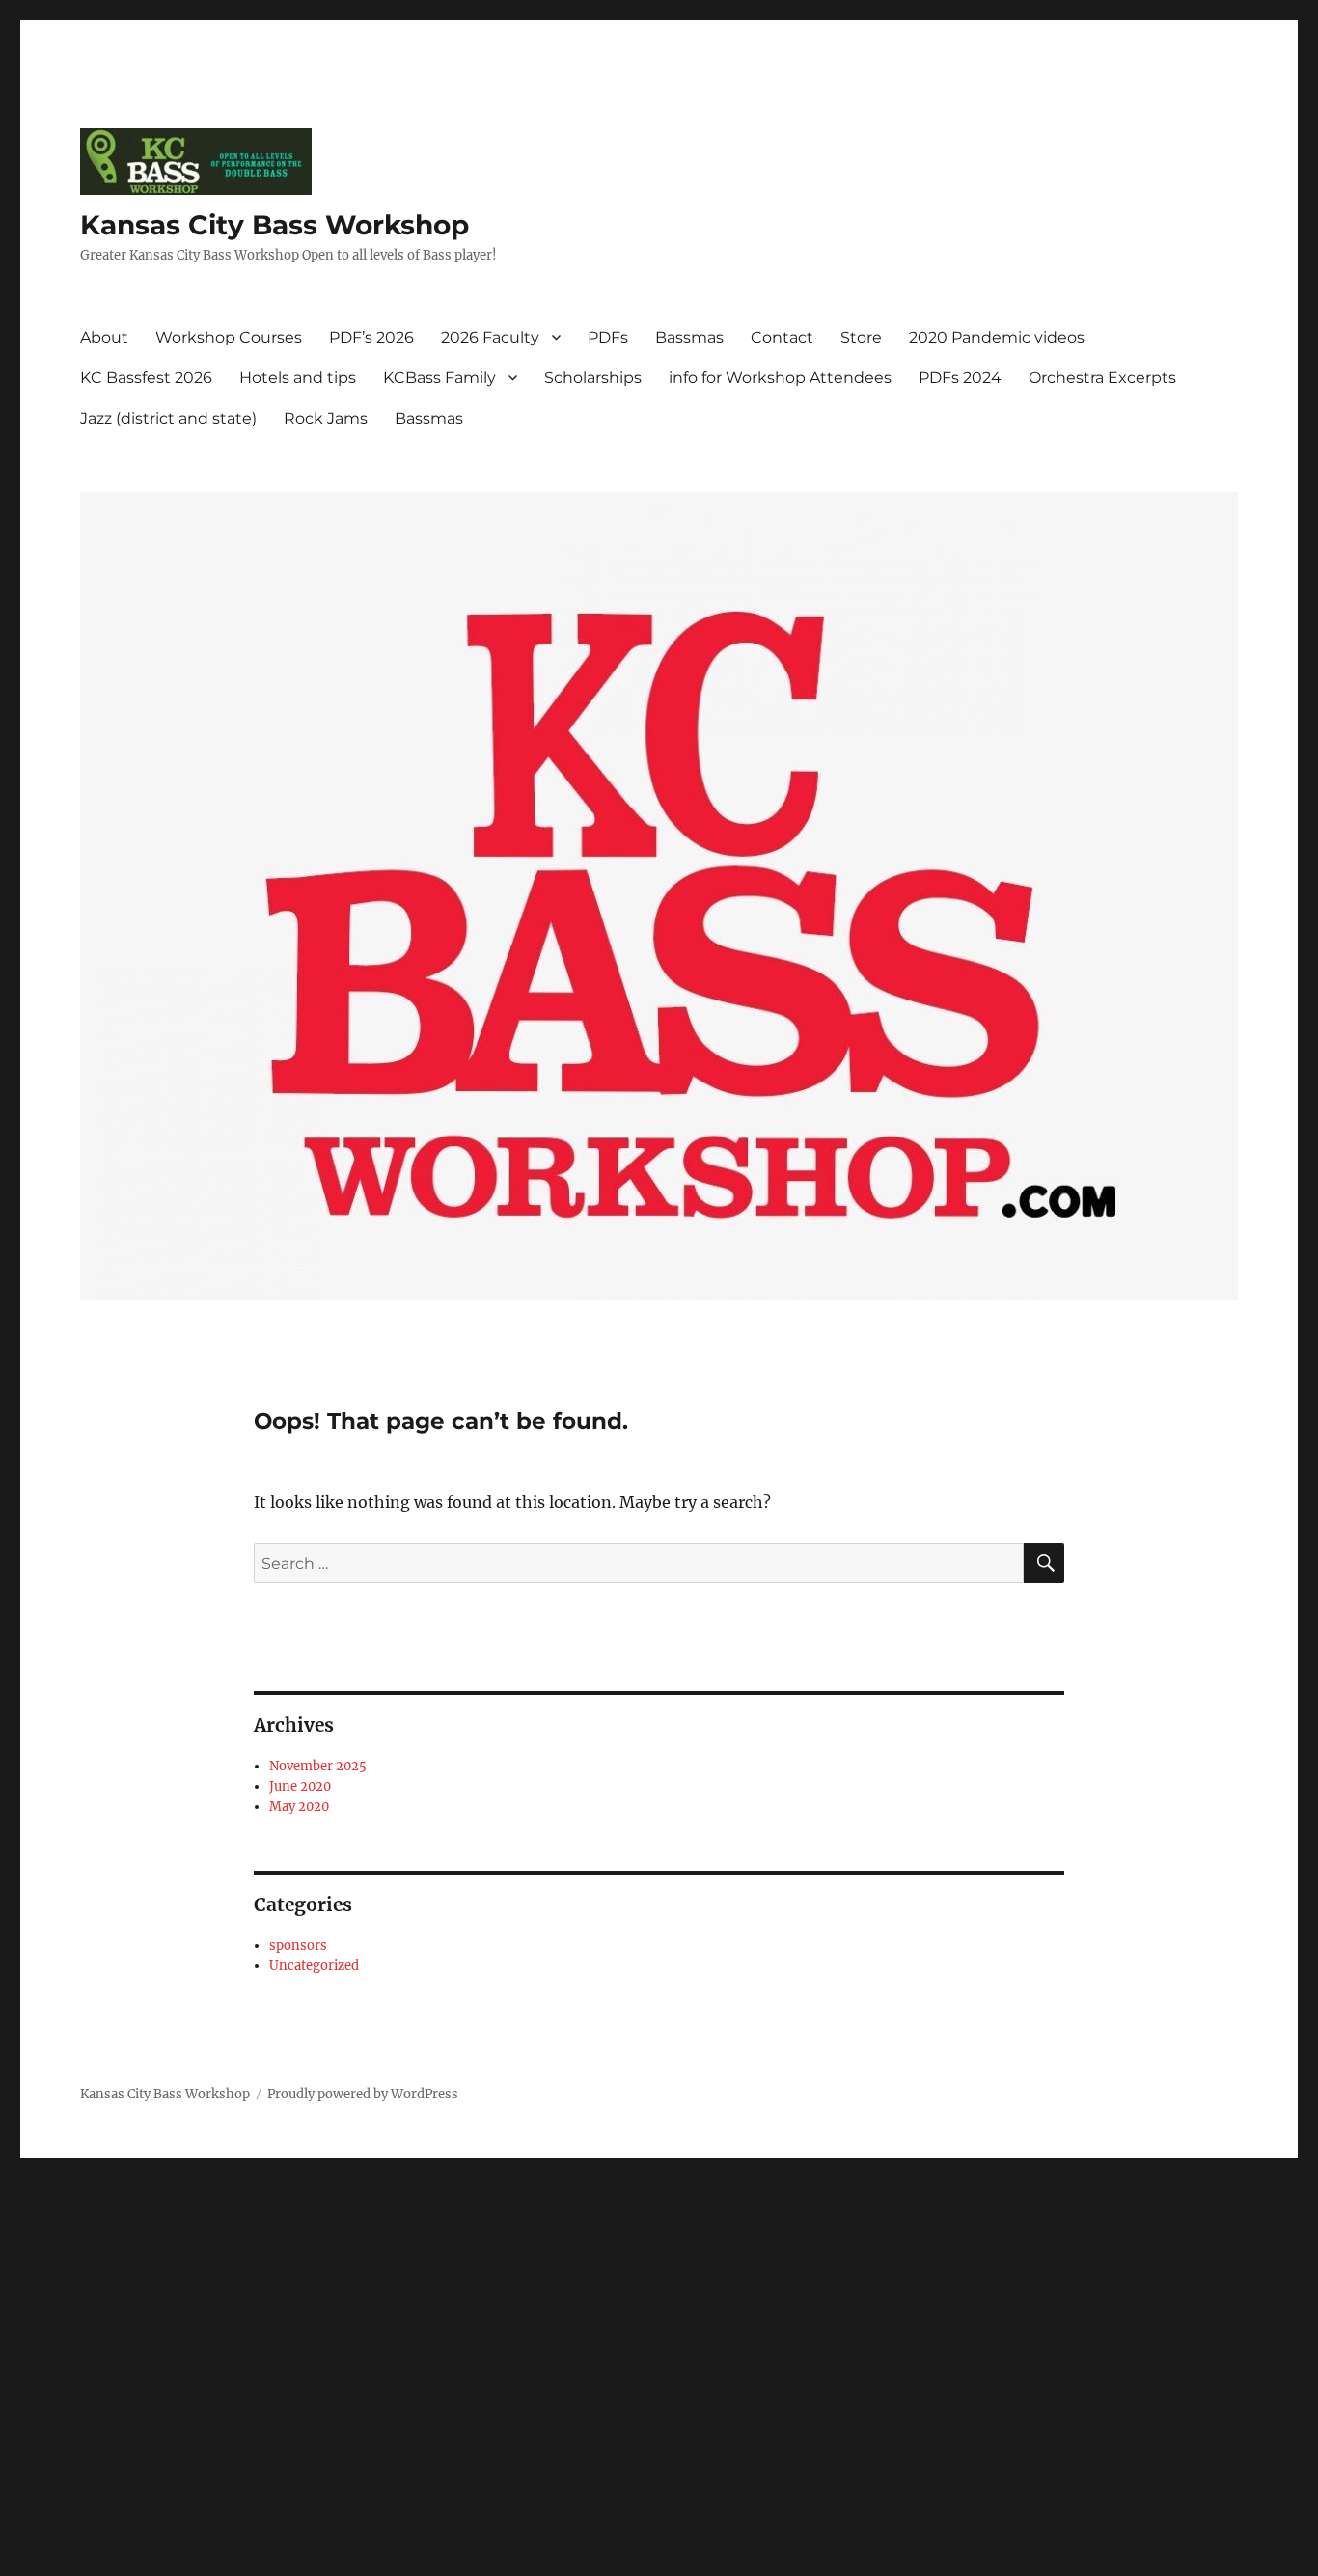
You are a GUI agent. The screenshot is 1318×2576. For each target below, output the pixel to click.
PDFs (608, 337)
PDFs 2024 (960, 378)
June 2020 (300, 1786)
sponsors (298, 1946)
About (104, 337)
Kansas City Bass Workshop (275, 225)
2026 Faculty (490, 337)
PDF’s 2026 (371, 337)
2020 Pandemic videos (997, 337)
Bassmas (689, 337)
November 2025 (318, 1766)
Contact (782, 337)
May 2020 (299, 1807)
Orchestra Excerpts (1102, 378)
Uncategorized (314, 1966)
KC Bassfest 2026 (146, 378)
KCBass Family (439, 378)
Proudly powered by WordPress (363, 2094)
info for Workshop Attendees (780, 378)
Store (861, 337)
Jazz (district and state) (168, 418)
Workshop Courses (229, 337)
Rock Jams (326, 418)
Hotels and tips (298, 378)
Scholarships (593, 378)
